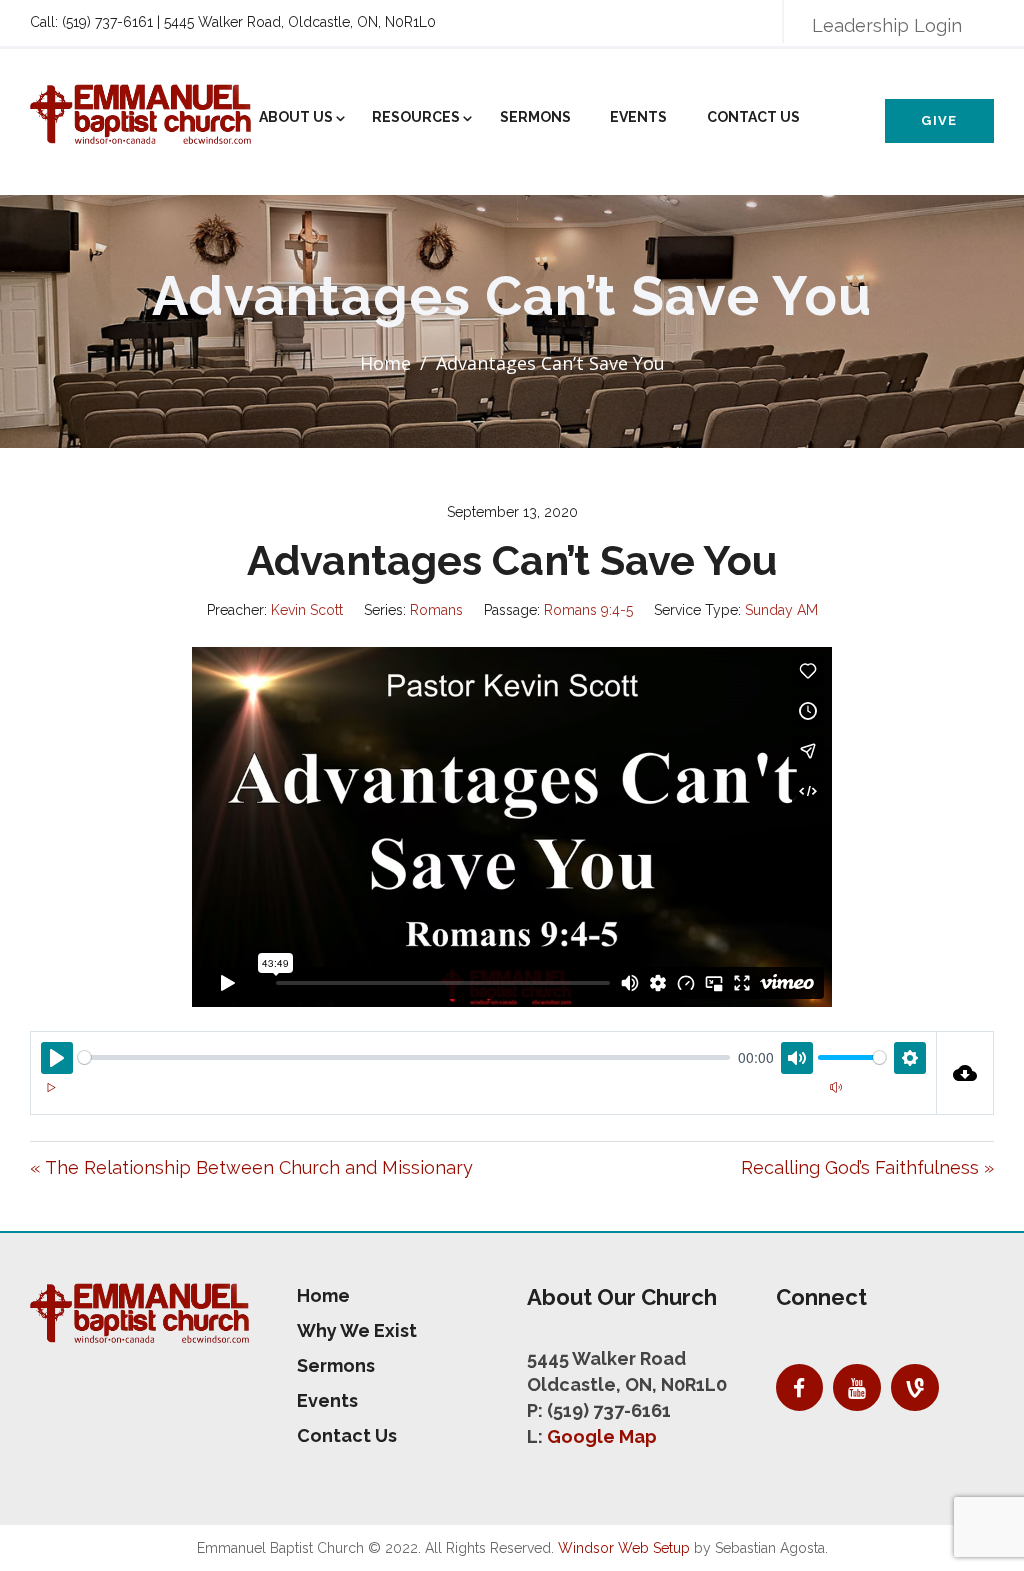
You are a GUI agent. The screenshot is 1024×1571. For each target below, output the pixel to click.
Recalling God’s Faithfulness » (867, 1167)
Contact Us (753, 117)
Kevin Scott (307, 610)
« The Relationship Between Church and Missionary (251, 1167)
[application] (483, 1099)
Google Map (602, 1436)
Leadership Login (887, 25)
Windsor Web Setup (624, 1548)
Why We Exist (357, 1330)
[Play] (51, 1087)
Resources (416, 117)
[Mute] (836, 1087)
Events (638, 117)
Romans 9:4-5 (588, 610)
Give (939, 120)
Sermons (535, 117)
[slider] (404, 1057)
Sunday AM (781, 610)
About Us (296, 117)
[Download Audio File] (966, 1073)
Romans (436, 610)
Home (385, 363)
